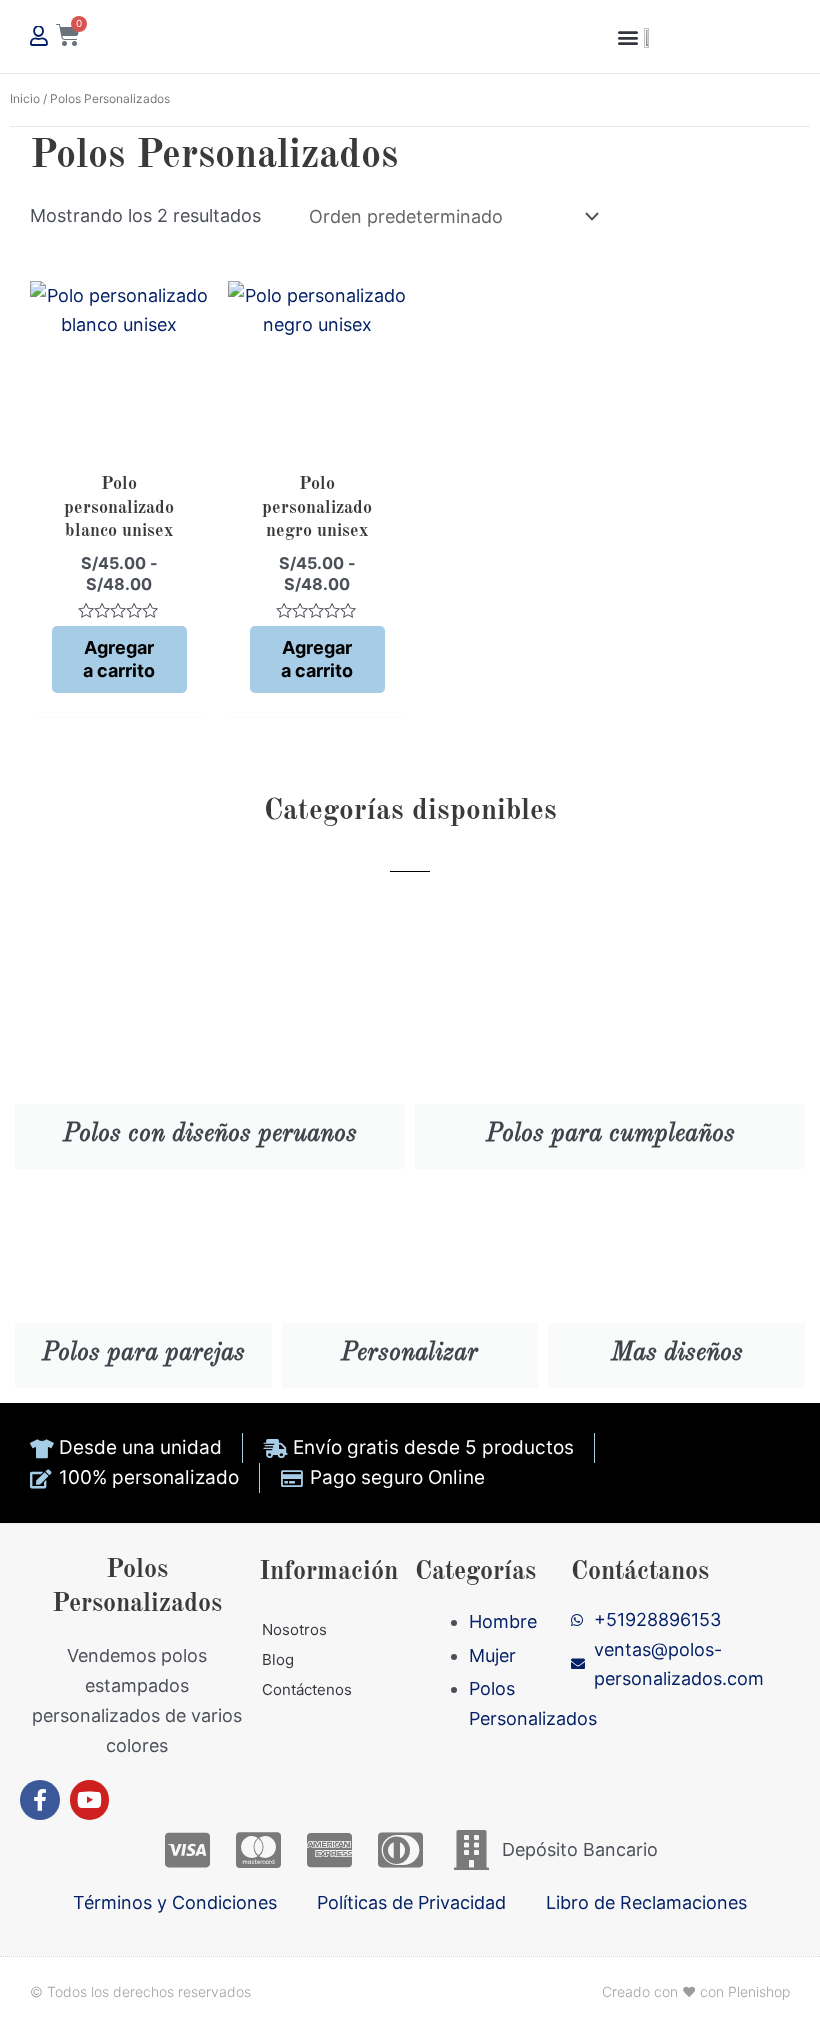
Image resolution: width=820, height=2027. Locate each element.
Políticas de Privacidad (411, 1902)
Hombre (503, 1621)
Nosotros (294, 1629)
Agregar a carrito (119, 659)
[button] (627, 36)
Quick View (119, 437)
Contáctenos (307, 1689)
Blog (278, 1659)
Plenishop (759, 1991)
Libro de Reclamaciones (646, 1902)
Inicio (25, 98)
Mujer (492, 1655)
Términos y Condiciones (175, 1902)
